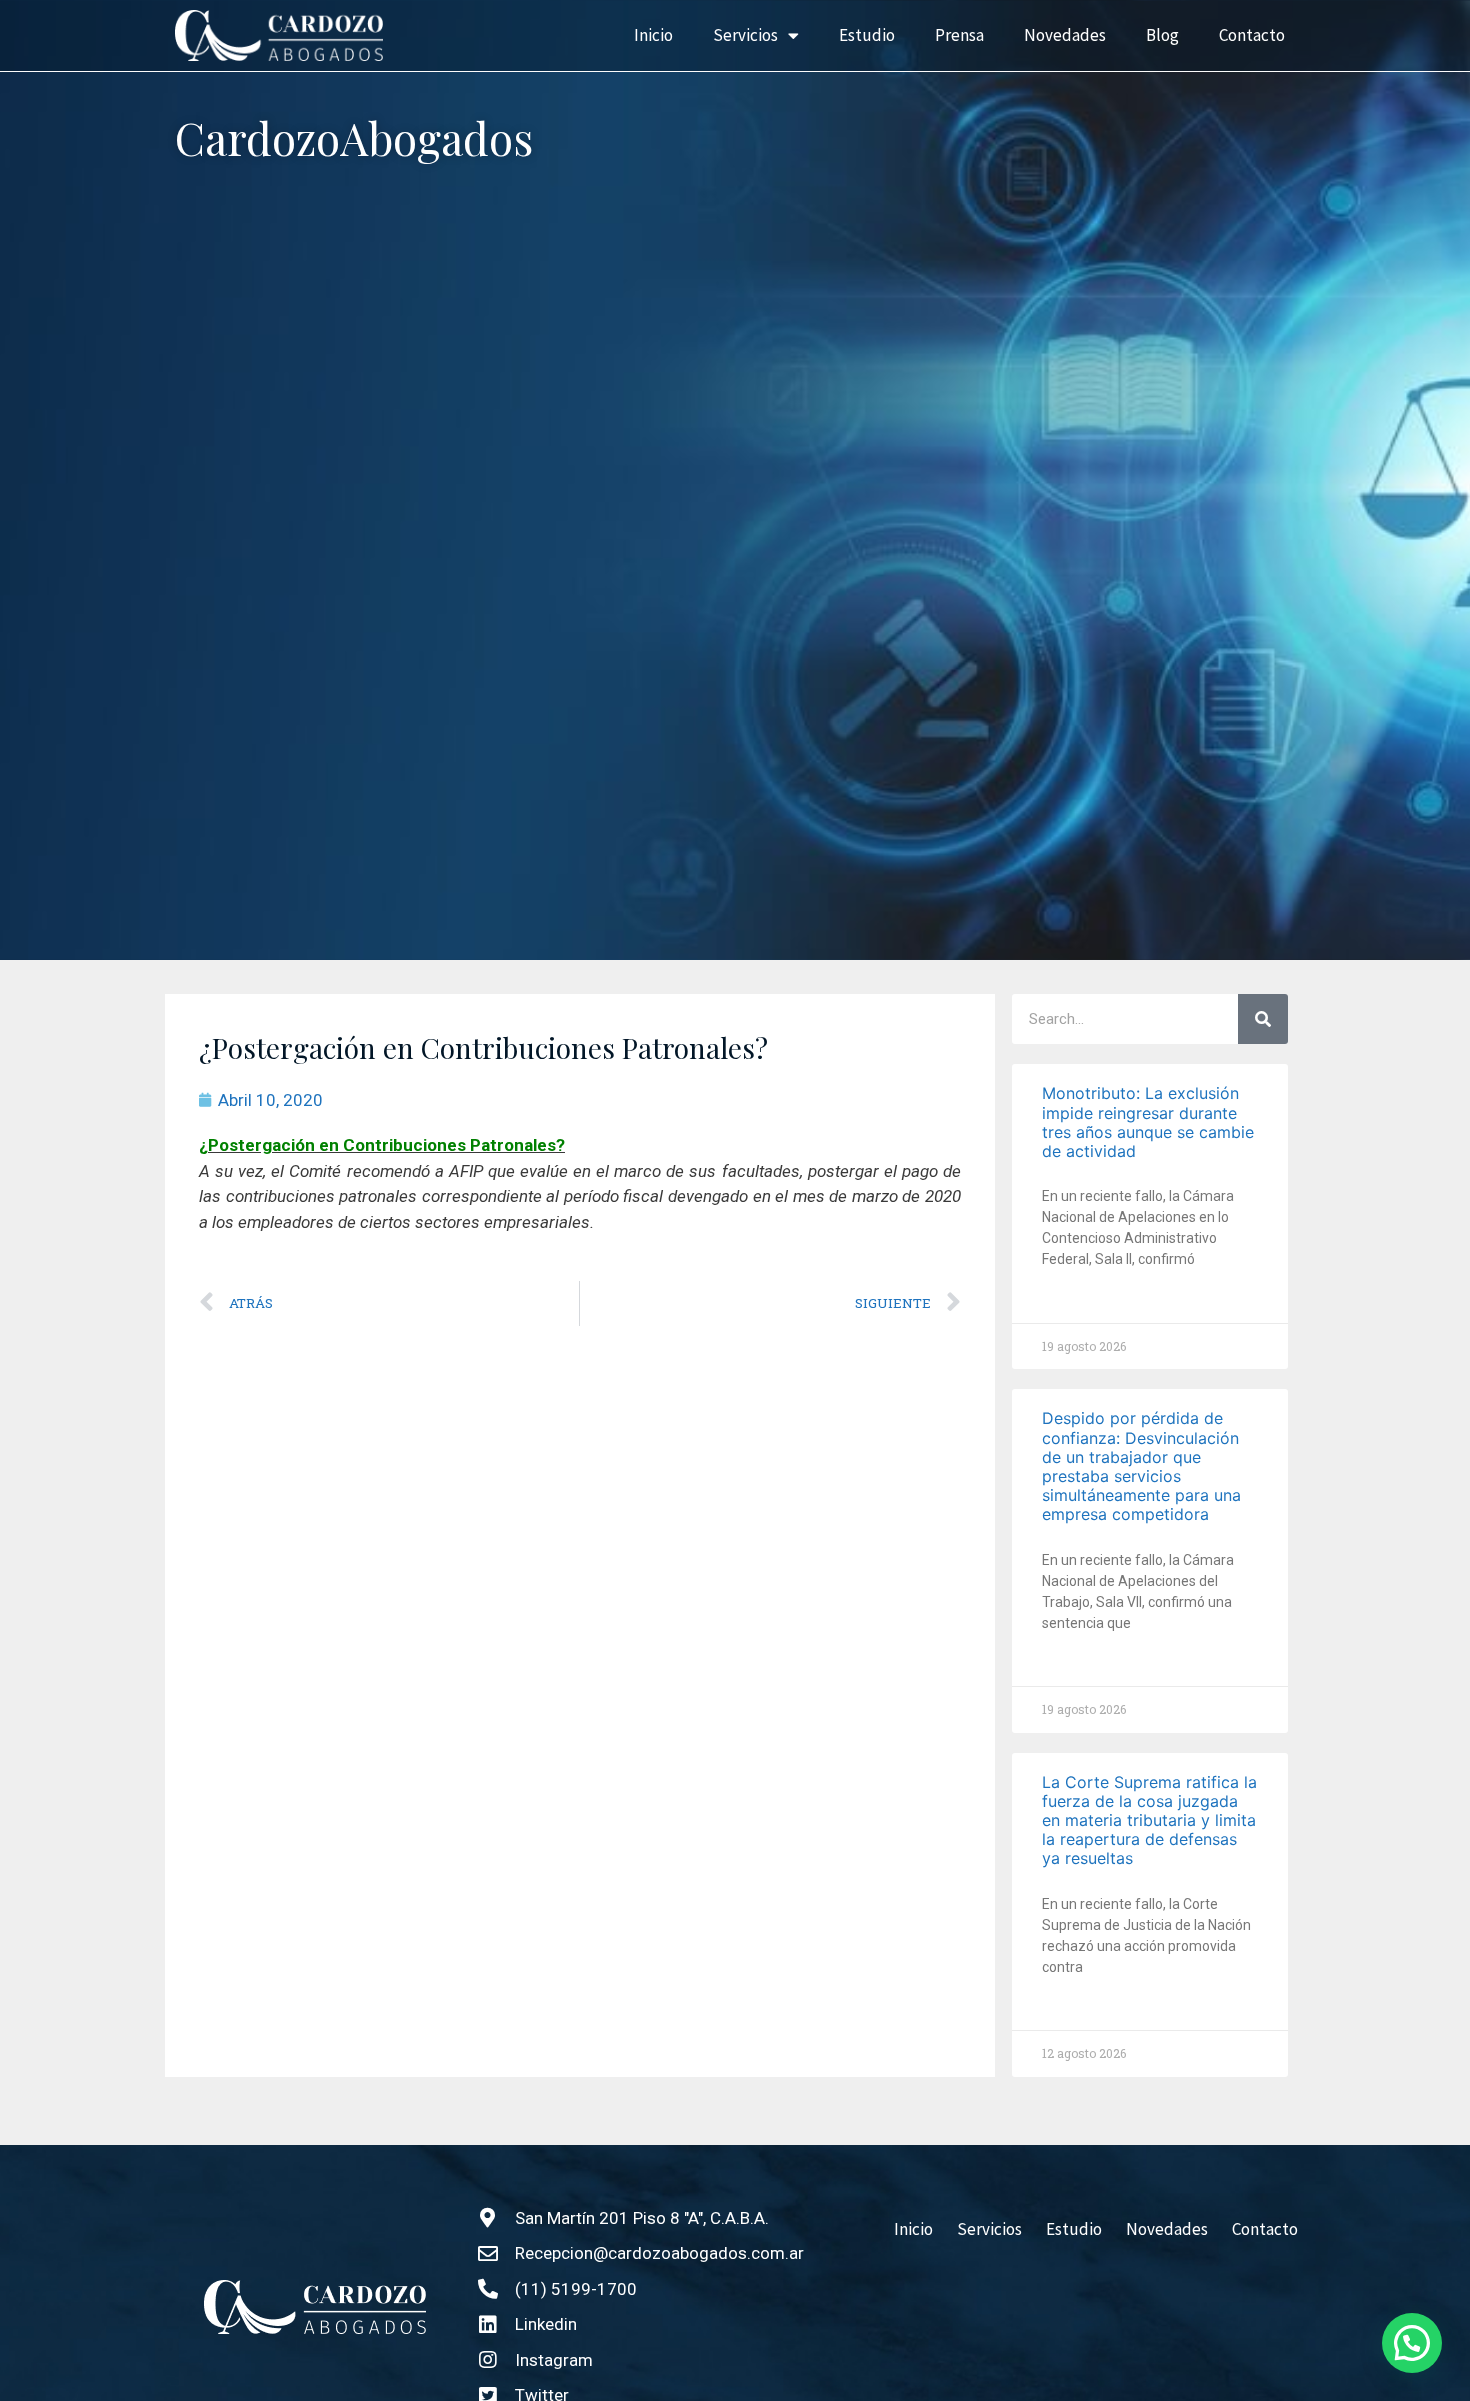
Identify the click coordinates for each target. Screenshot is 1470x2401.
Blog (1162, 35)
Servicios (745, 35)
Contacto (1252, 35)
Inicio (653, 35)
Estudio (867, 35)
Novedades (1065, 35)
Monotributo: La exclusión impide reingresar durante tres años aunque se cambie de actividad (1148, 1122)
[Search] (1263, 1019)
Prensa (959, 35)
